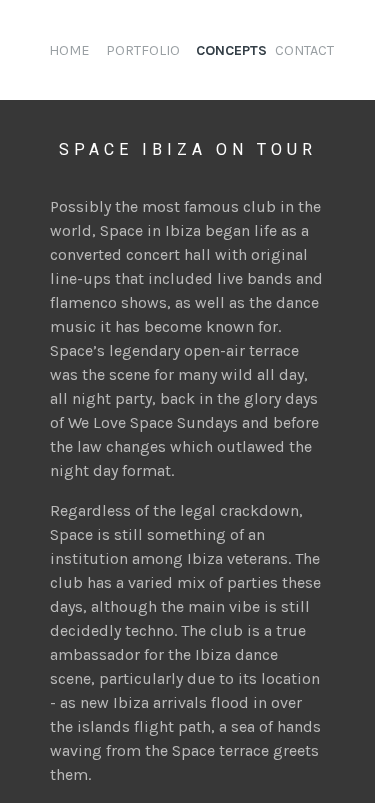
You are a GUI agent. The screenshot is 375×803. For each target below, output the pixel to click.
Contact (304, 50)
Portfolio (143, 50)
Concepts (231, 50)
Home (69, 50)
